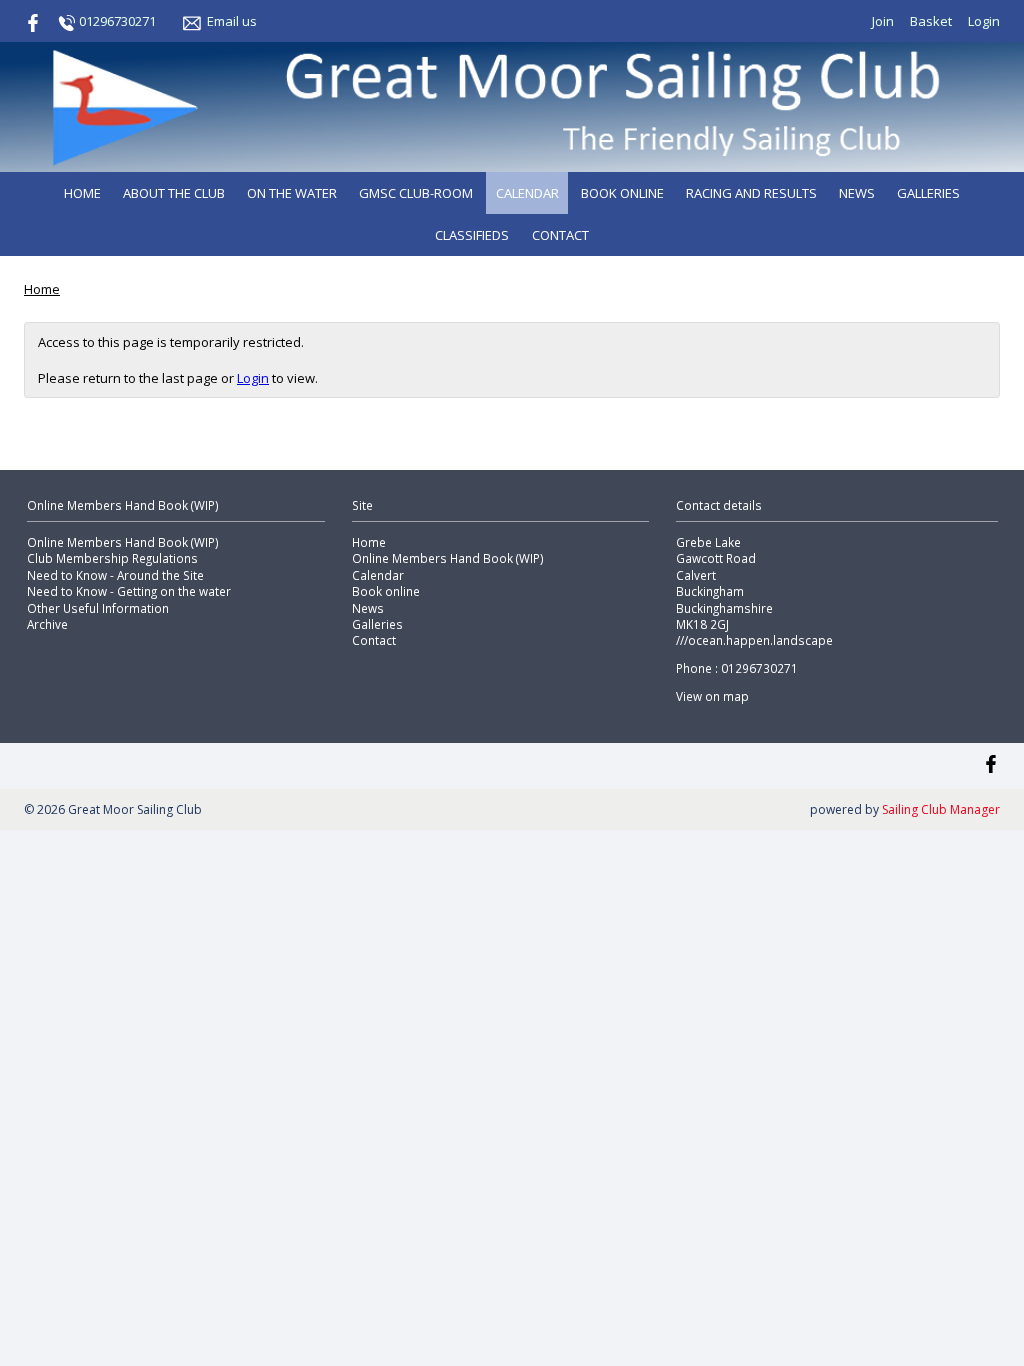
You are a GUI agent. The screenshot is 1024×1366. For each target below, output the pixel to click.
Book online (622, 193)
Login (984, 21)
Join (883, 21)
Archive (47, 624)
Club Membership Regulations (112, 558)
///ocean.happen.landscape (754, 640)
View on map (712, 696)
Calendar (527, 193)
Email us (232, 21)
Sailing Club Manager (941, 809)
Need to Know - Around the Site (115, 575)
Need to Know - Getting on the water (129, 591)
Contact (560, 235)
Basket (931, 21)
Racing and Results (751, 193)
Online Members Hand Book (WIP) (123, 542)
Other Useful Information (98, 608)
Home (82, 193)
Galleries (928, 193)
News (857, 193)
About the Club (174, 193)
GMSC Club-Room (416, 193)
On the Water (292, 193)
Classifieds (472, 235)
